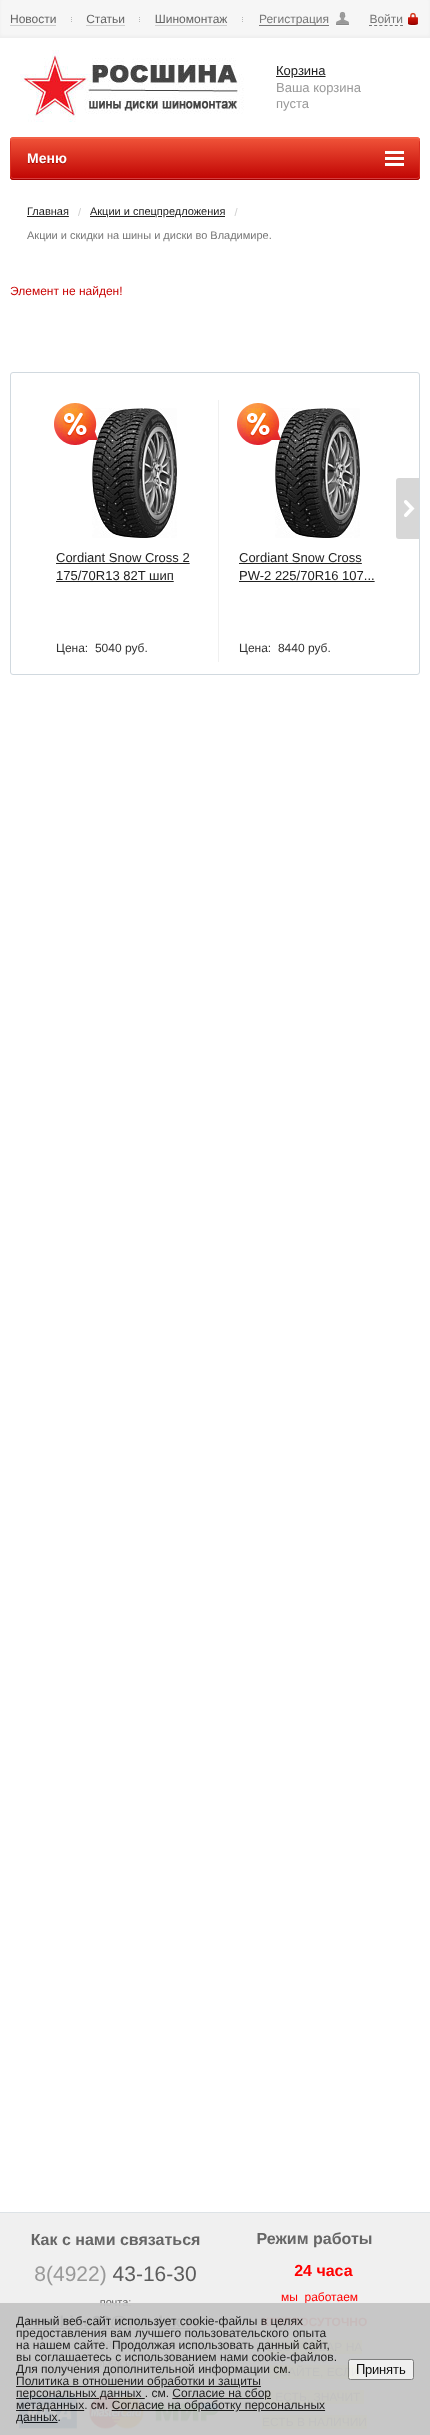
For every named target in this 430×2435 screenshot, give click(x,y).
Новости (33, 19)
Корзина (301, 70)
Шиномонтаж (191, 19)
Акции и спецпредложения (157, 212)
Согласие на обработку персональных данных (170, 2411)
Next (407, 508)
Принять (381, 2369)
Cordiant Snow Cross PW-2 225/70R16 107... (307, 566)
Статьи (105, 19)
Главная (48, 212)
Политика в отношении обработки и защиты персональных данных (138, 2387)
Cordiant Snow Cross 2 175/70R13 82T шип (123, 566)
